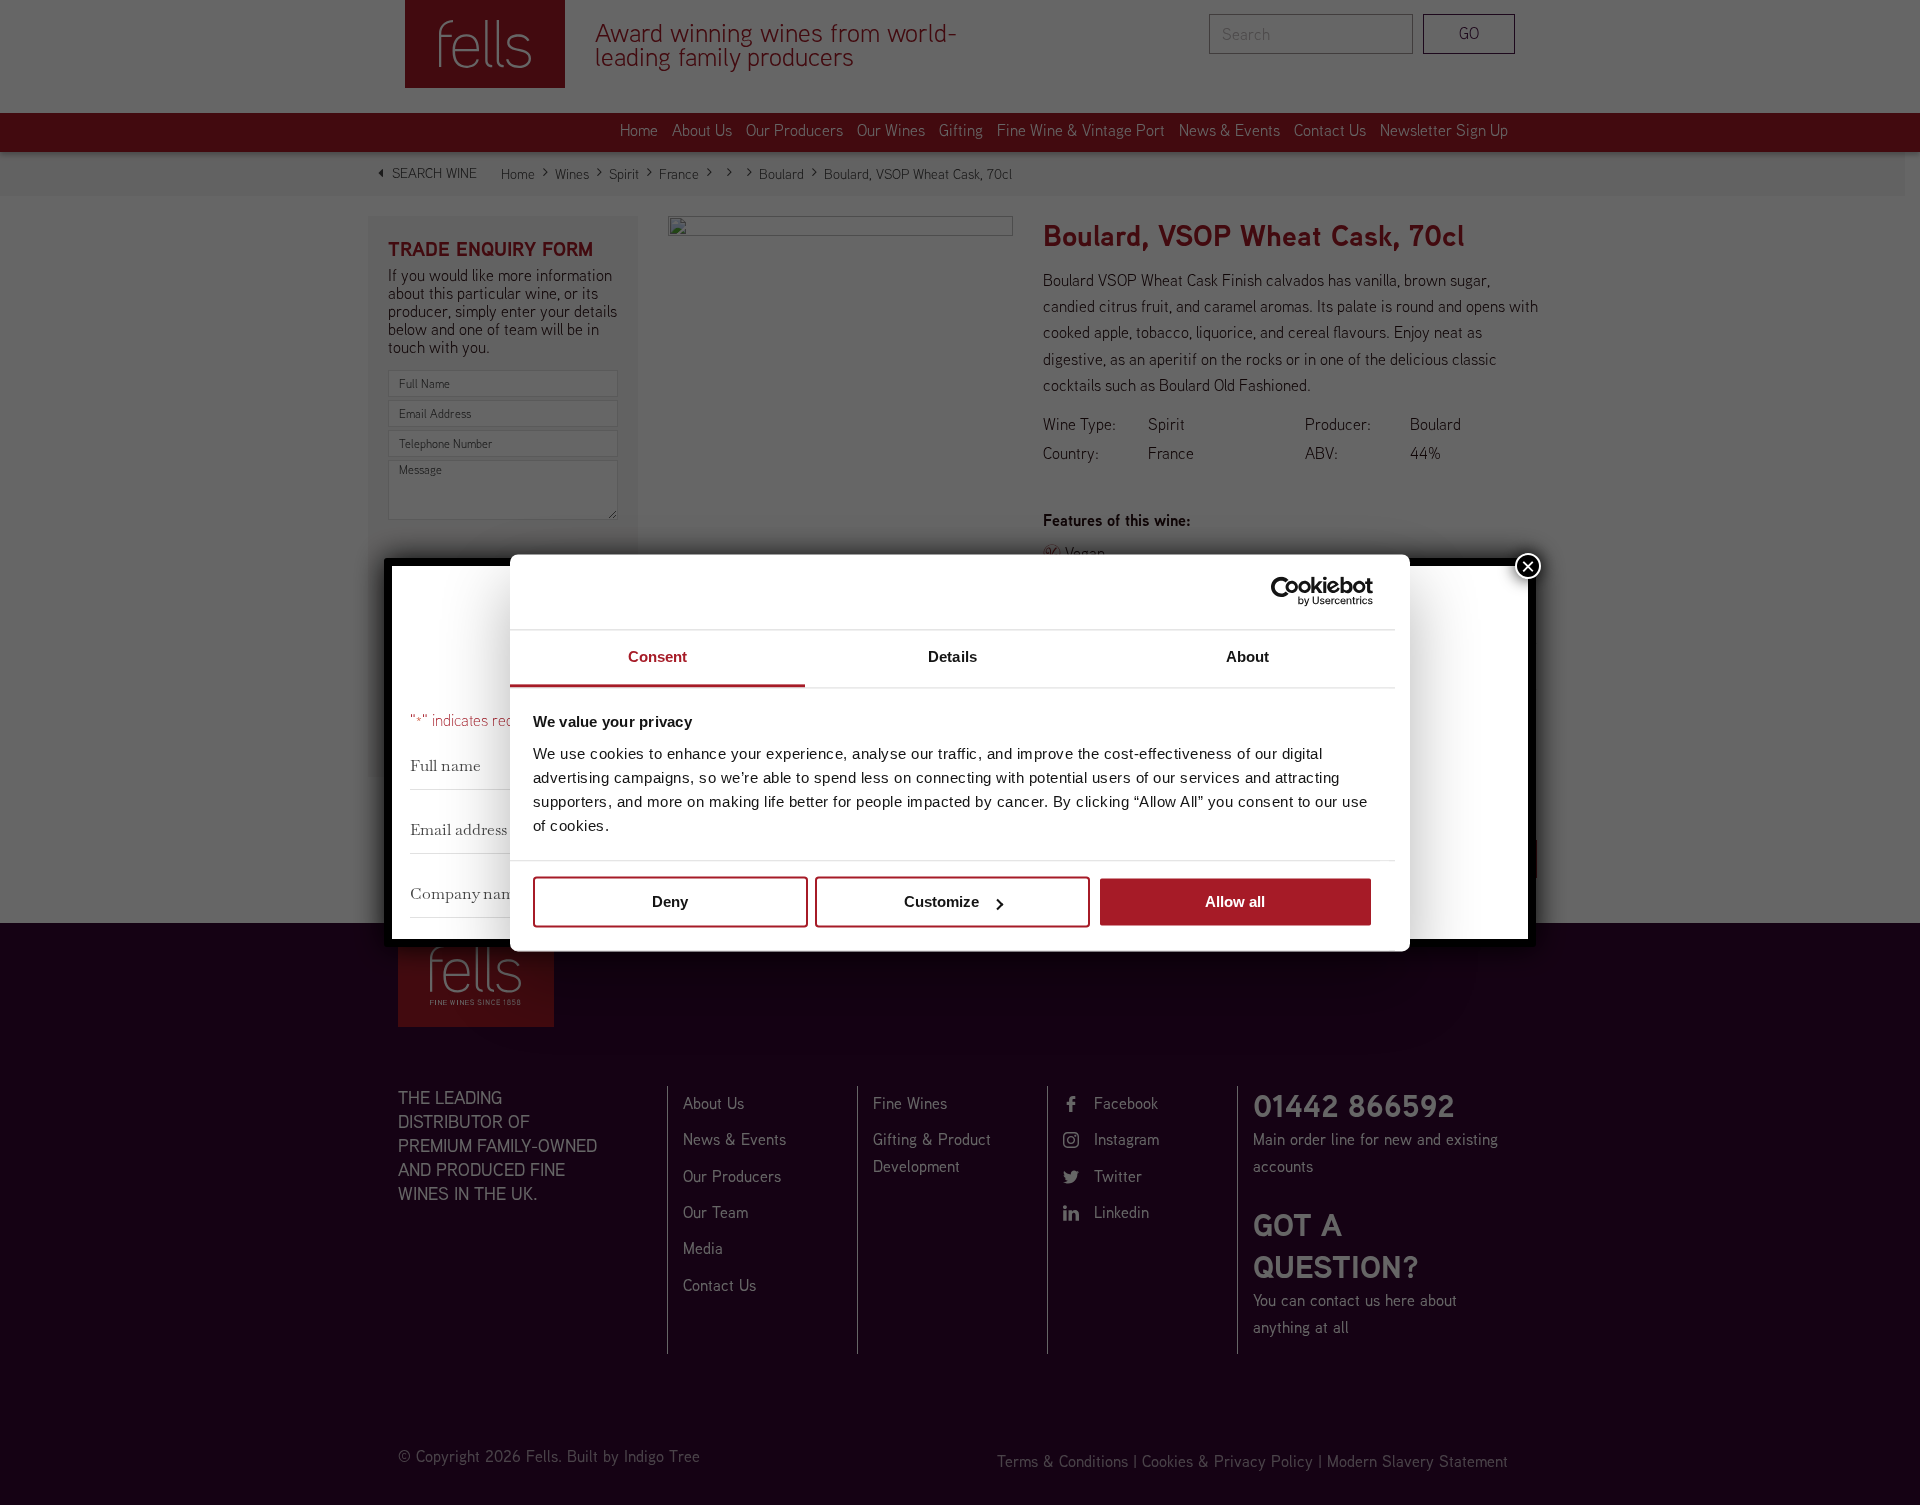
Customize (941, 901)
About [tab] (1248, 656)
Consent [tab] (658, 656)
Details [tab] (952, 656)
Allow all (1235, 901)
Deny (670, 901)
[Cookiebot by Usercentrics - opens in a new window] (1285, 591)
